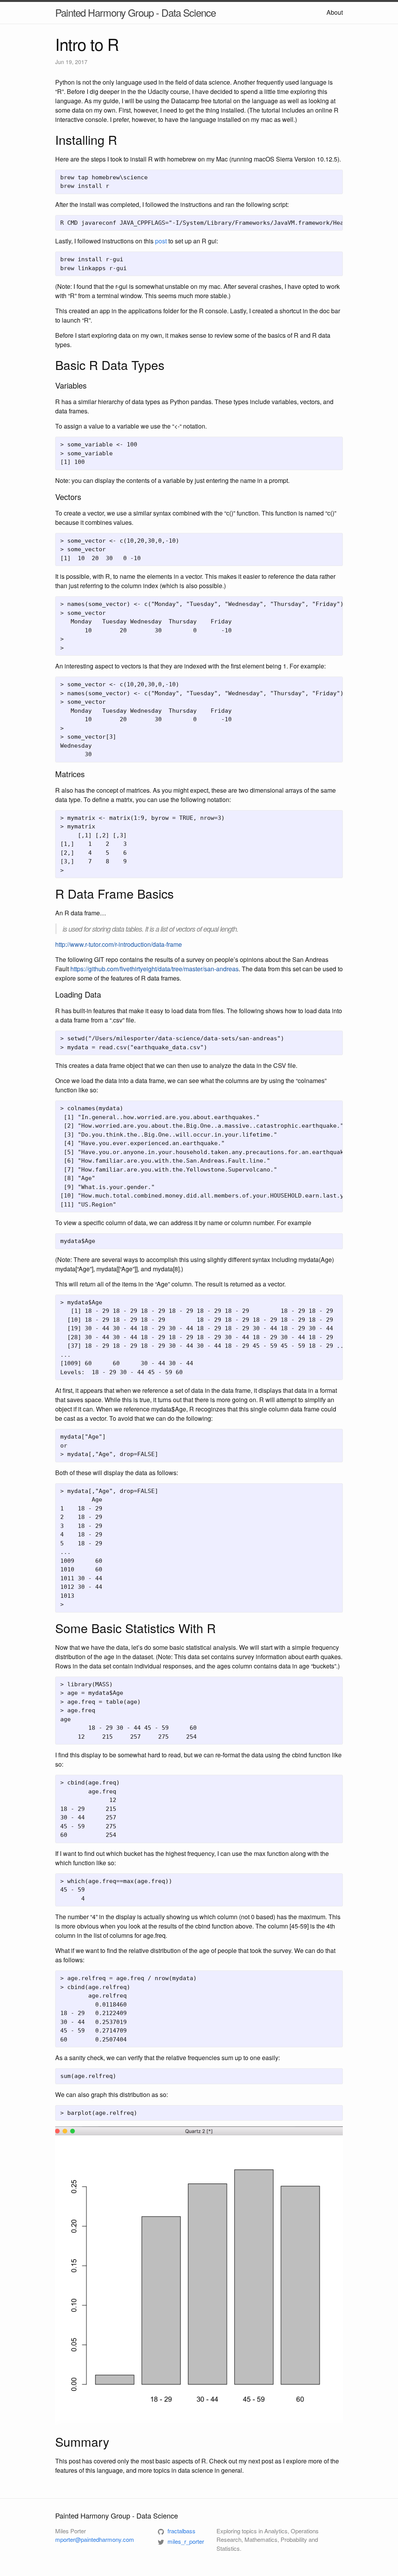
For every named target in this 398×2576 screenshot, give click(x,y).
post (161, 241)
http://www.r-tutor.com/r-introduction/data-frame (119, 944)
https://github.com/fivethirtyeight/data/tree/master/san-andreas (154, 969)
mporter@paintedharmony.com (95, 2539)
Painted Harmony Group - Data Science (135, 12)
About (335, 12)
